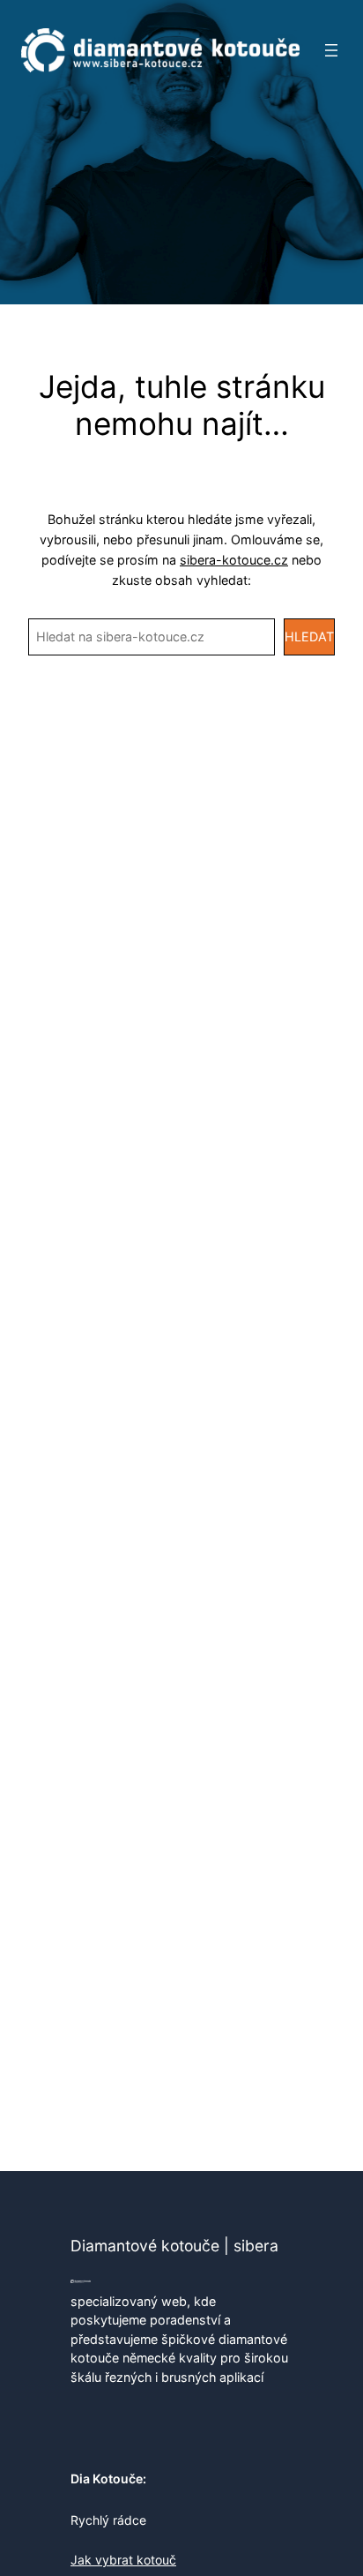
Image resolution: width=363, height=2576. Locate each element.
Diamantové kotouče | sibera (174, 2246)
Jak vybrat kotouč (123, 2560)
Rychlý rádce (108, 2520)
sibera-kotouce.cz (234, 560)
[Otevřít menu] (331, 50)
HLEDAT (309, 637)
